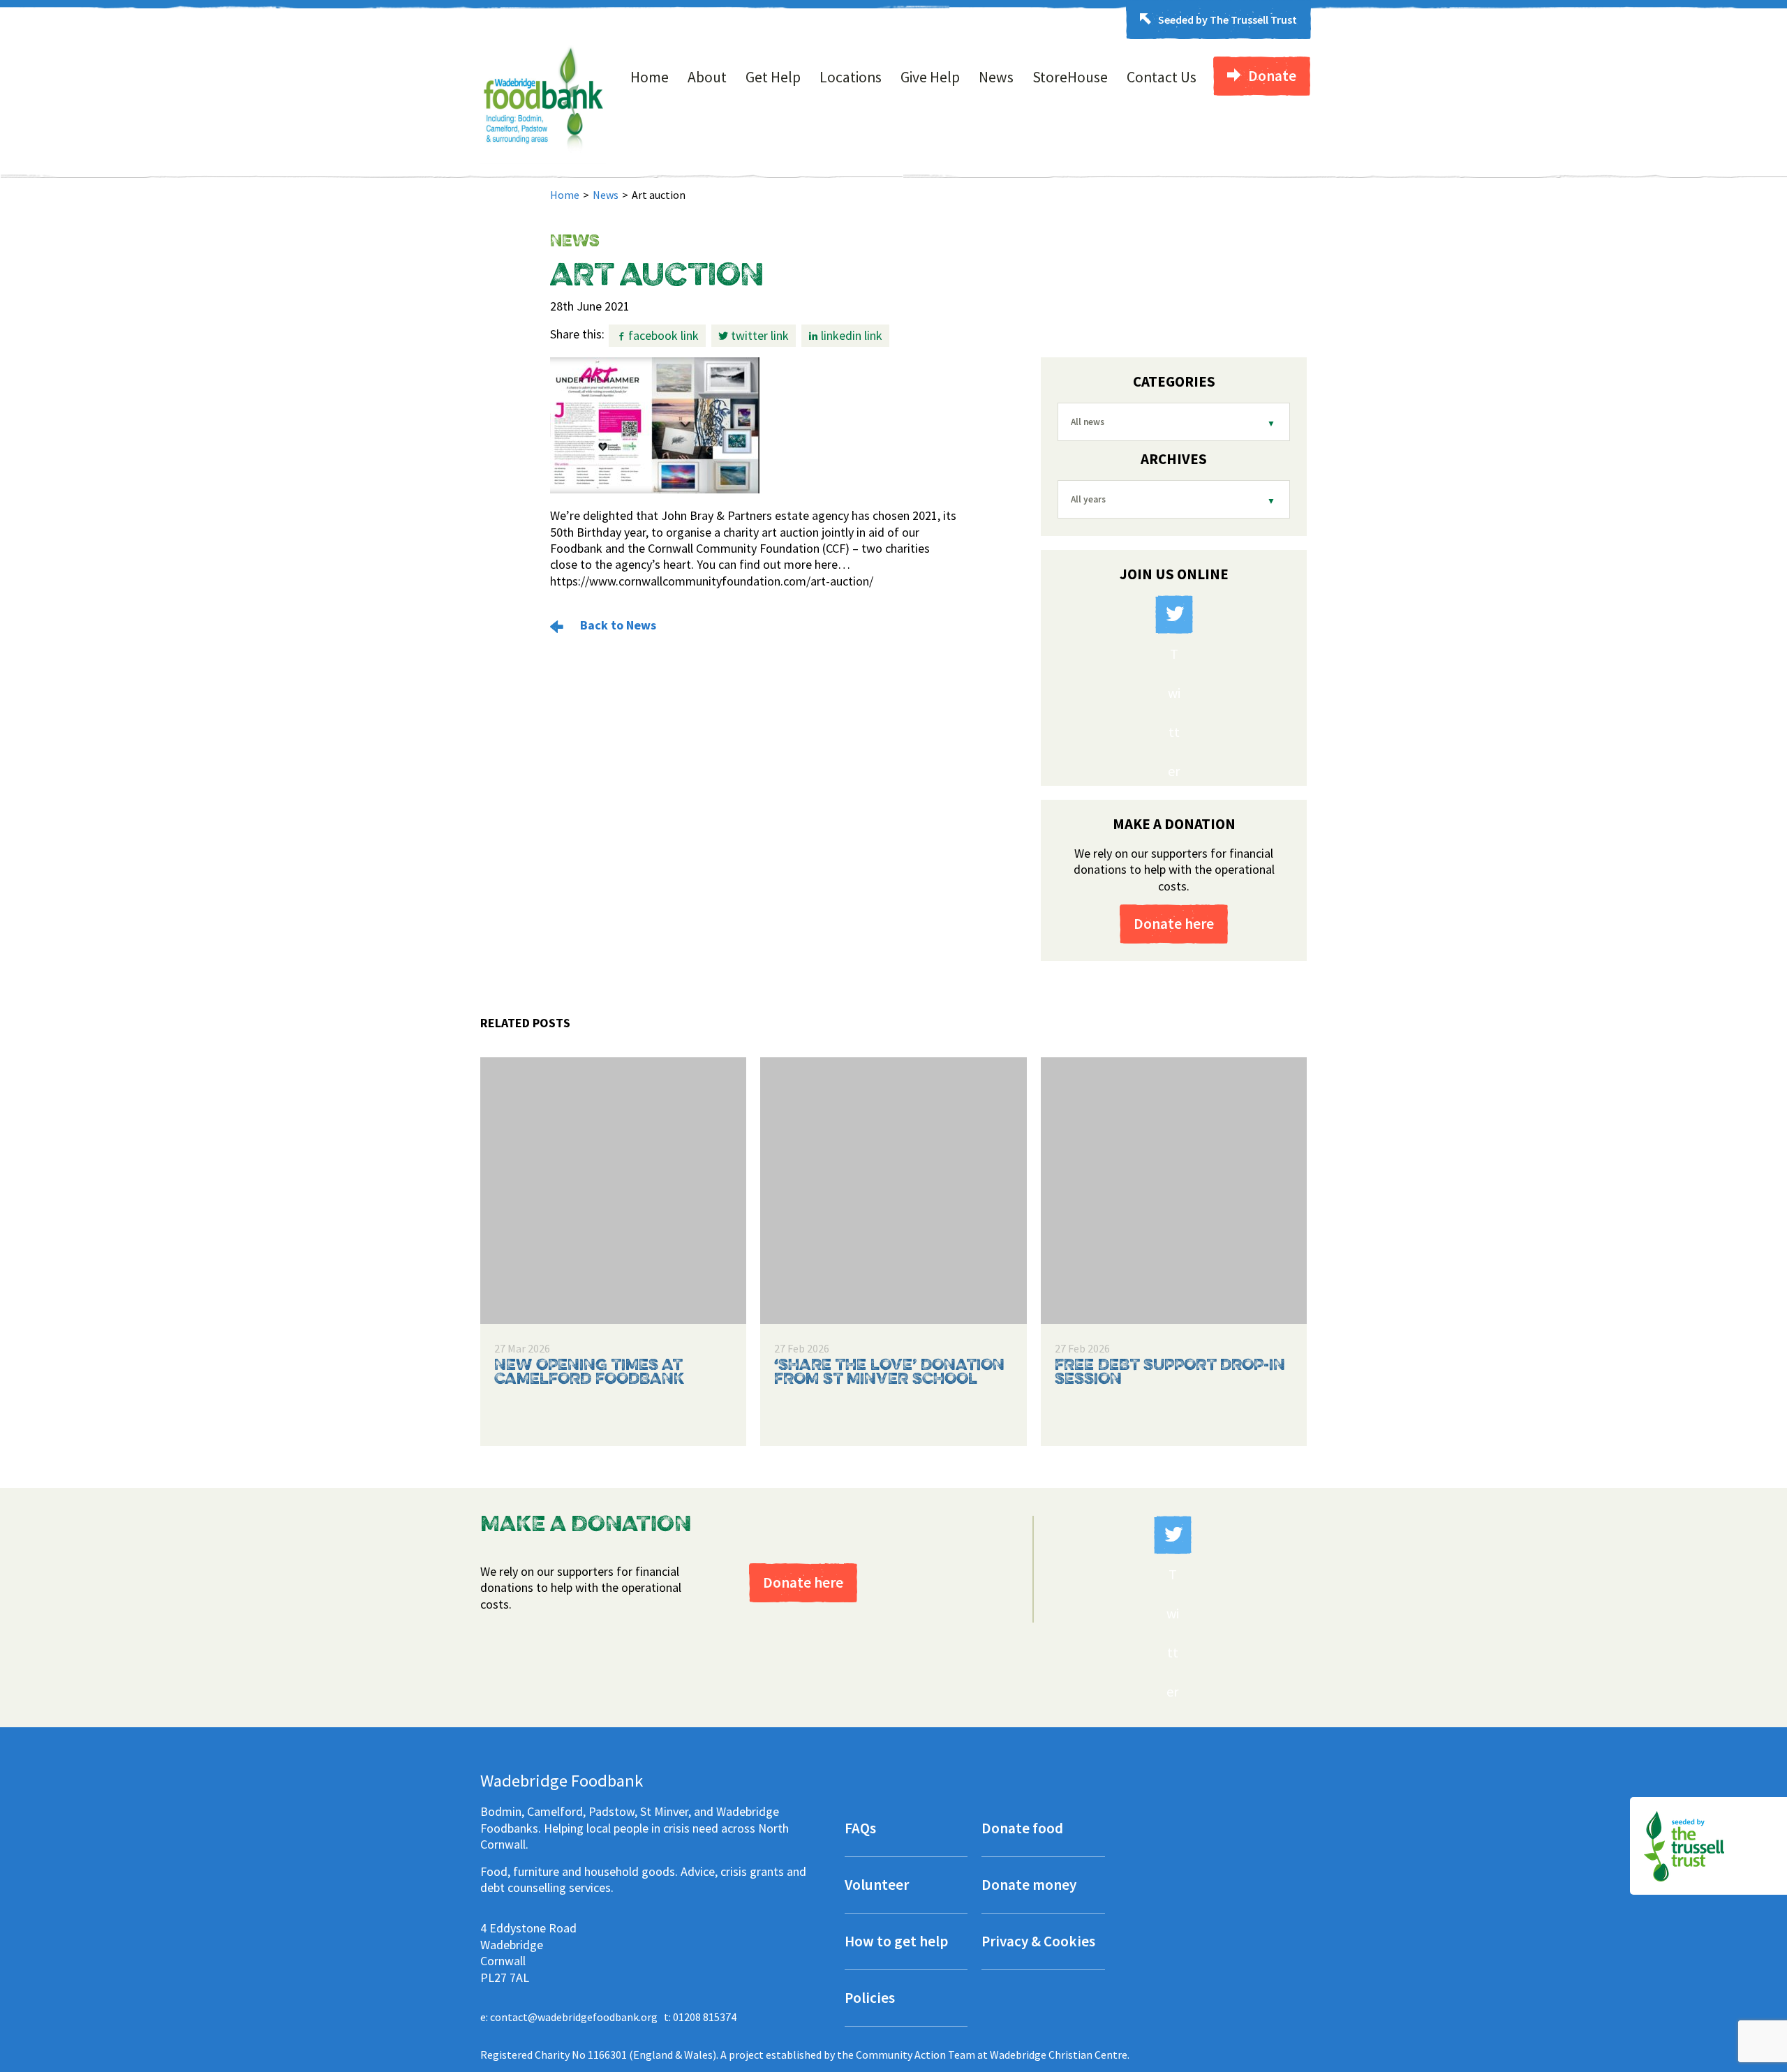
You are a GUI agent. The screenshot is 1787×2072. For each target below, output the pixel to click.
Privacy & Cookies (1038, 1943)
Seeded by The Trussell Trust (1228, 20)
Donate (1272, 76)
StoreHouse (1070, 77)
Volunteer (877, 1886)
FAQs (860, 1829)
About (707, 77)
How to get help (896, 1943)
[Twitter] (1174, 614)
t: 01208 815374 (700, 2017)
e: (569, 2017)
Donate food (1022, 1829)
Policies (870, 1999)
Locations (851, 77)
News (996, 77)
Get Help (773, 77)
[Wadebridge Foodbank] (543, 160)
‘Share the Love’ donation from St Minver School (889, 1373)
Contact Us (1162, 77)
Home (650, 77)
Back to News (617, 625)
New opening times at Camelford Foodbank (589, 1373)
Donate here (1174, 924)
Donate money (1029, 1886)
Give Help (930, 77)
